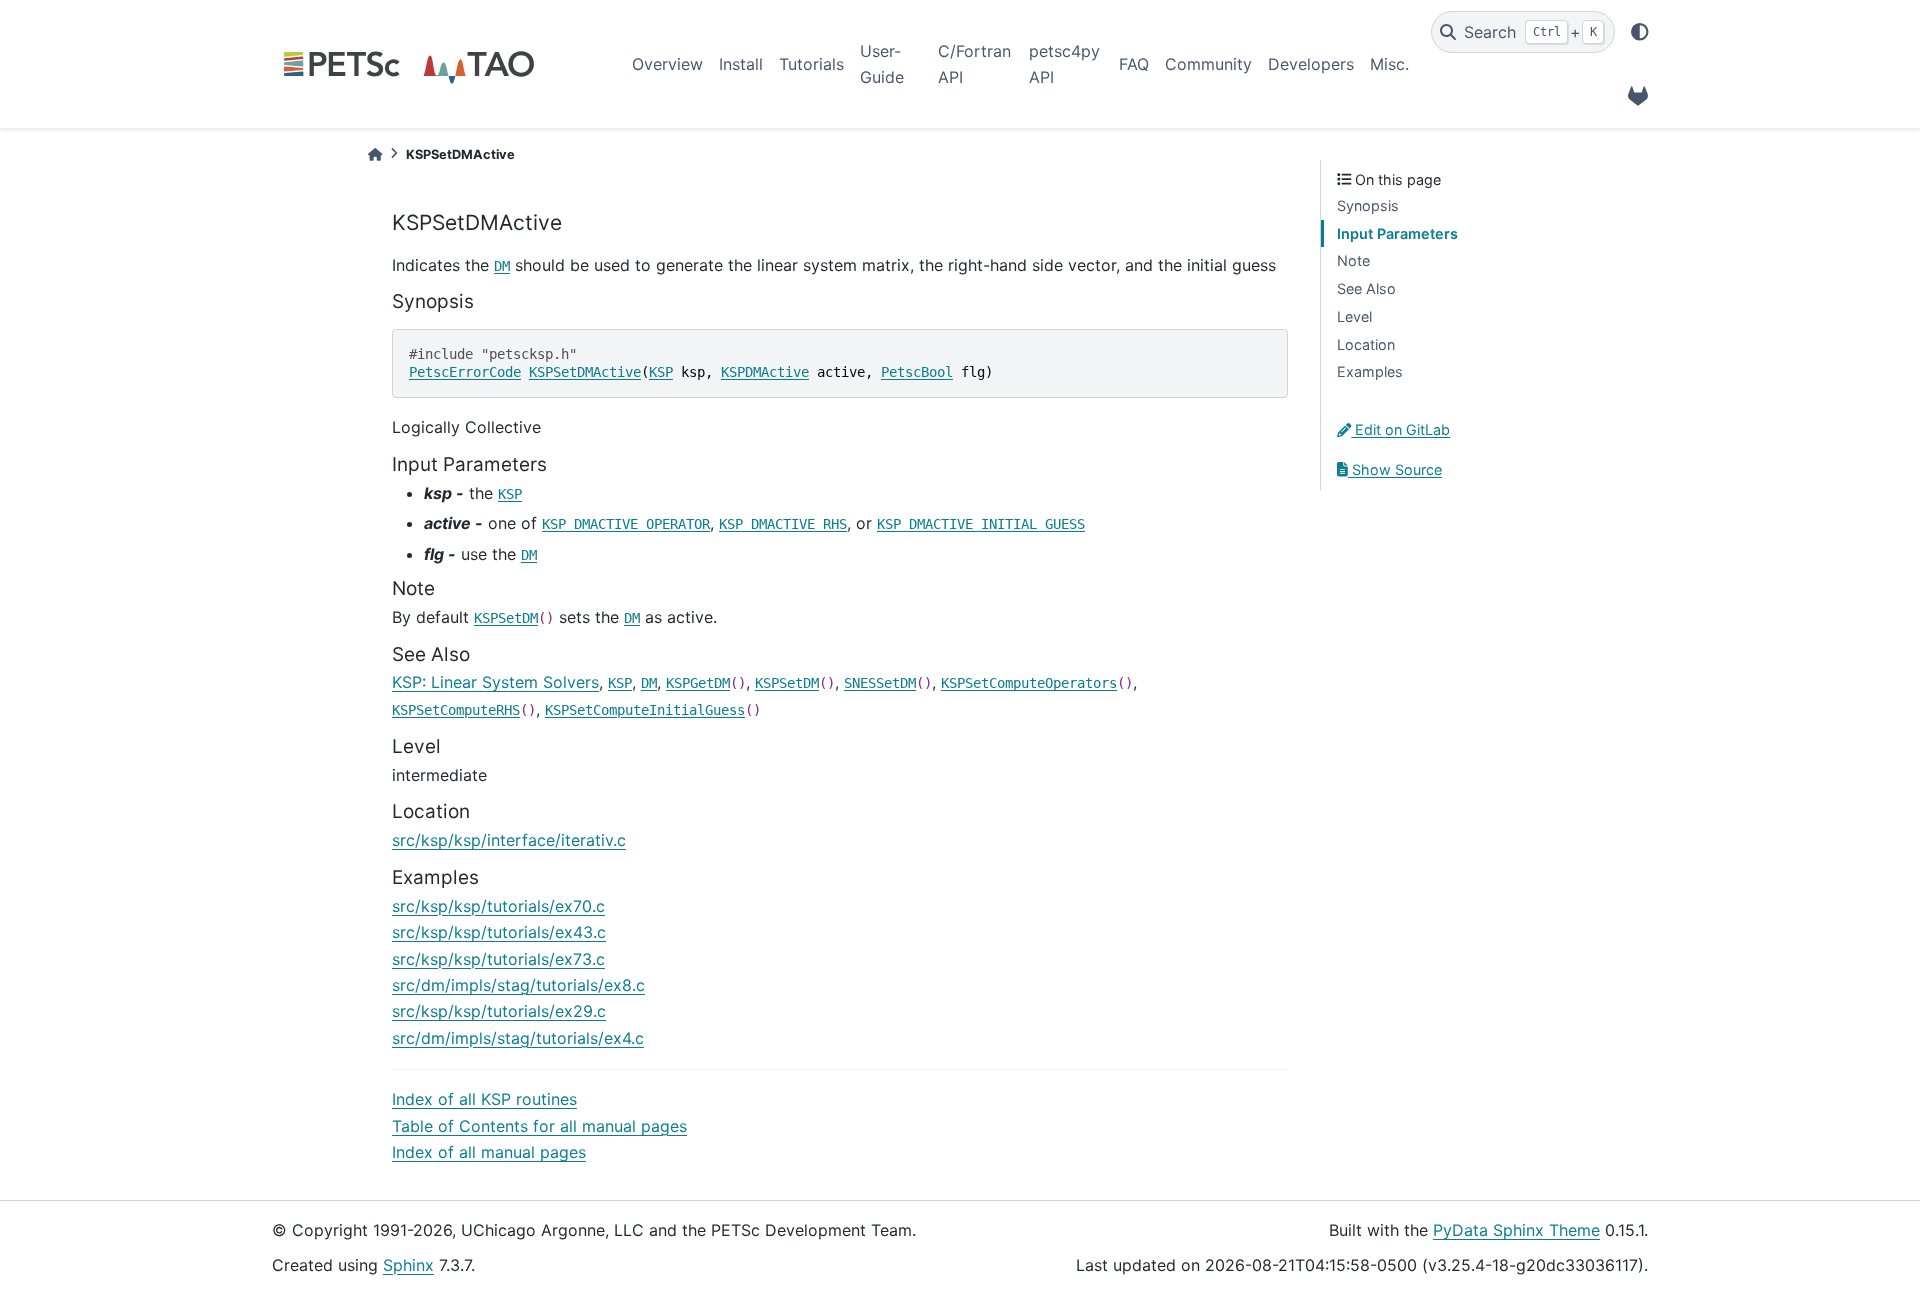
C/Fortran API (974, 64)
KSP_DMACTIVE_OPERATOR (626, 524)
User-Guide (882, 64)
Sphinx (408, 1265)
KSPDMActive (765, 372)
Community (1208, 64)
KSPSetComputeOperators (1029, 683)
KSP (661, 372)
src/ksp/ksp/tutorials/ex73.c (498, 959)
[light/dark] (1640, 32)
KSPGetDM (698, 683)
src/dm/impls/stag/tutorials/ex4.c (518, 1038)
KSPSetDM (506, 618)
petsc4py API (1064, 64)
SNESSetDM (880, 683)
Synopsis (1368, 205)
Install (741, 64)
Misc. (1389, 64)
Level (1354, 316)
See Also (1366, 288)
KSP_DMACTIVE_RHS (783, 524)
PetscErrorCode (465, 372)
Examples (1370, 371)
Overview (667, 64)
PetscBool (917, 372)
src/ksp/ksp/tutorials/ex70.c (498, 906)
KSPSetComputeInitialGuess (645, 710)
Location (1366, 344)
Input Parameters (1397, 233)
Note (1353, 260)
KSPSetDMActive (585, 372)
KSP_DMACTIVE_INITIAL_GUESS (981, 524)
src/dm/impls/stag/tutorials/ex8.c (518, 985)
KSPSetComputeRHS (456, 710)
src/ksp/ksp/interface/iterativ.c (509, 840)
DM (502, 266)
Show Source (1395, 469)
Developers (1311, 64)
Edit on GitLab (1400, 429)
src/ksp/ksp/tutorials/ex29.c (499, 1011)
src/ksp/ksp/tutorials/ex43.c (499, 932)
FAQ (1134, 64)
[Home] (375, 154)
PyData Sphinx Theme (1516, 1230)
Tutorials (811, 64)
